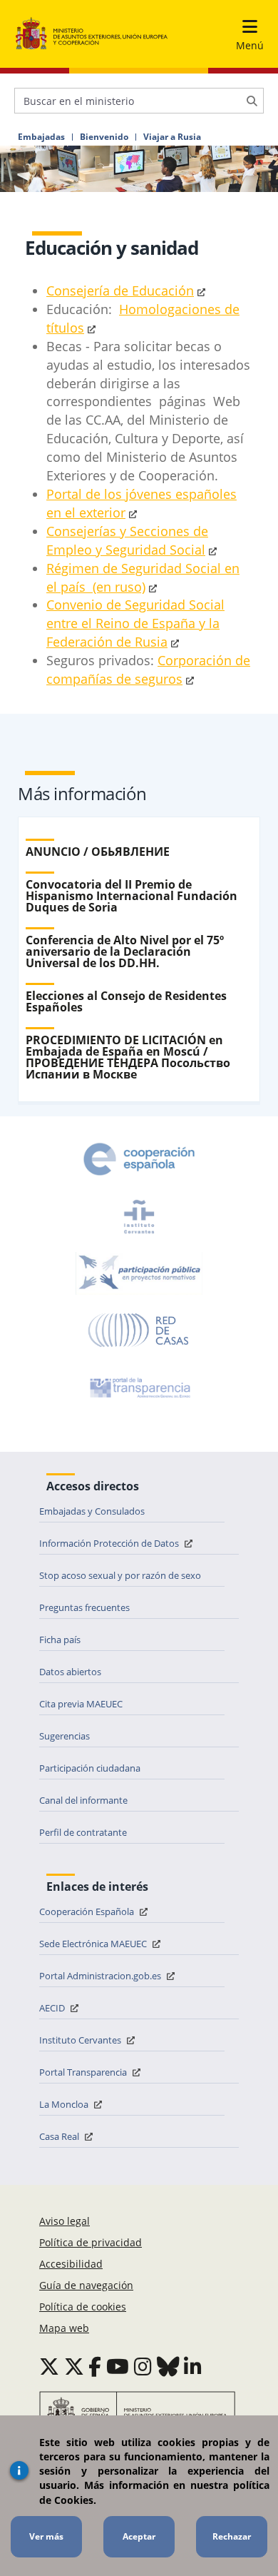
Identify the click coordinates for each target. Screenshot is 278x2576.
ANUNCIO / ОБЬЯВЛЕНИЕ (98, 852)
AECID (53, 2008)
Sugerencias (65, 1736)
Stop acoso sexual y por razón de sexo (120, 1575)
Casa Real (60, 2136)
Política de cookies (83, 2307)
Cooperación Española (88, 1911)
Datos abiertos (70, 1672)
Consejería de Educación (120, 291)
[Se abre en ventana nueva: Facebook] (95, 2366)
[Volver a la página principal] (92, 34)
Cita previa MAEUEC (81, 1704)
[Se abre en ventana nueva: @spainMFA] (74, 2366)
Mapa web (64, 2328)
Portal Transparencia (84, 2072)
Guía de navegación (86, 2285)
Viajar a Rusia (172, 137)
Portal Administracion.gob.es (101, 1976)
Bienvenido (104, 137)
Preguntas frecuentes (84, 1607)
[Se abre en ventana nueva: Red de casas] (139, 1330)
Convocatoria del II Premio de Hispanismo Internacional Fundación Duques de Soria (132, 896)
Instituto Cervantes (81, 2040)
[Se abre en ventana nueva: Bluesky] (168, 2366)
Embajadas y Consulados (92, 1511)
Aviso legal (65, 2221)
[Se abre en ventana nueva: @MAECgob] (49, 2366)
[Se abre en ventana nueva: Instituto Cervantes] (139, 1216)
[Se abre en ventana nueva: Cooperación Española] (139, 1159)
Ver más (46, 2536)
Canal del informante (83, 1800)
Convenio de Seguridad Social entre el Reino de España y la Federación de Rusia (135, 623)
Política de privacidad (91, 2242)
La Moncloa (65, 2104)
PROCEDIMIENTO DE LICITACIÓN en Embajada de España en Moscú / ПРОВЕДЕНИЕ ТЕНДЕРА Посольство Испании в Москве (128, 1057)
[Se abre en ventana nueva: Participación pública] (139, 1273)
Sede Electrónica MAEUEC (94, 1944)
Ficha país (60, 1640)
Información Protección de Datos (110, 1543)
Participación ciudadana (90, 1768)
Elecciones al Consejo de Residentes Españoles (126, 1001)
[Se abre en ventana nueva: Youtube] (118, 2366)
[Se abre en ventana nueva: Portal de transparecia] (139, 1388)
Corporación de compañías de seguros (148, 670)
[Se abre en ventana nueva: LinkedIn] (193, 2366)
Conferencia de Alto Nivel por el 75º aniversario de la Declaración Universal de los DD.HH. (125, 951)
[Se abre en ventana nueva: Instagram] (143, 2366)
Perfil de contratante (83, 1832)
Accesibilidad (71, 2264)
